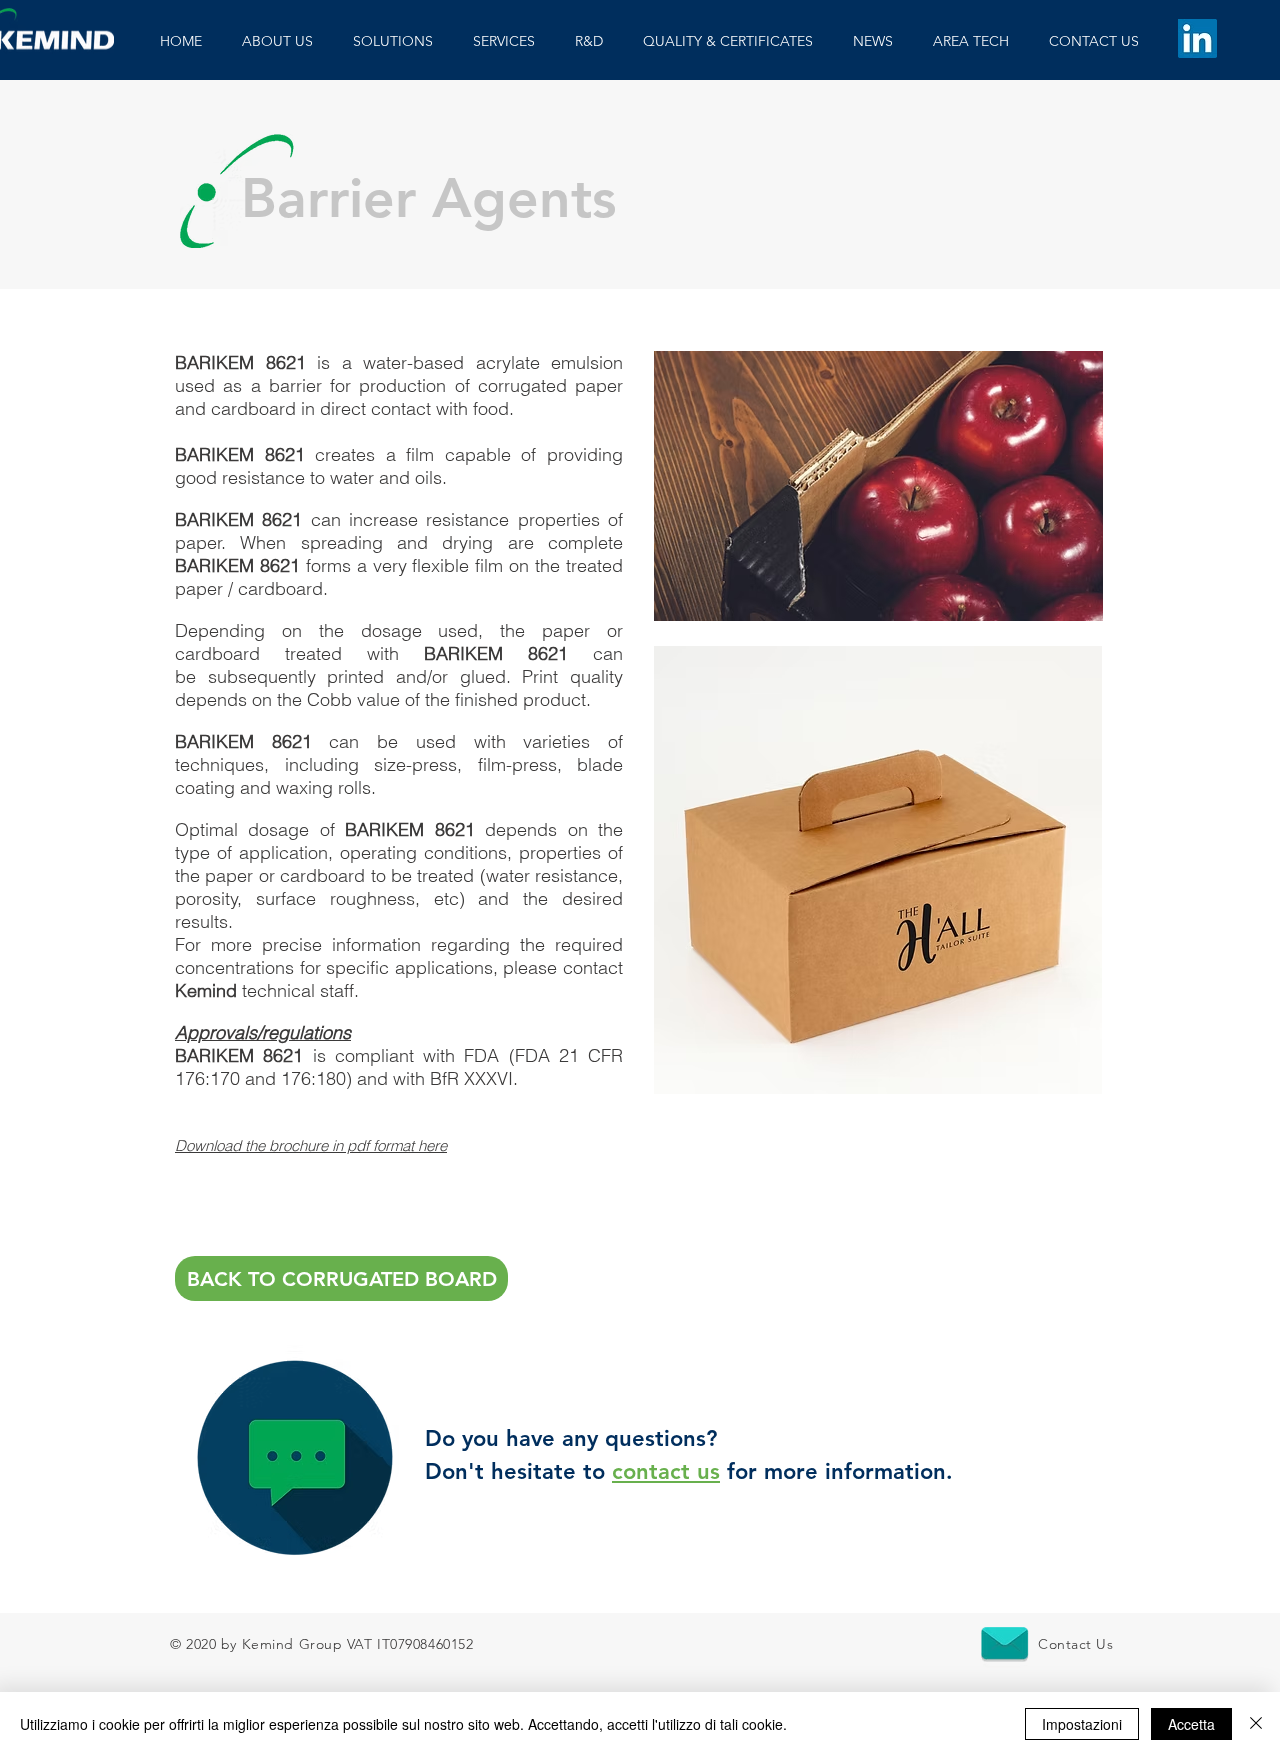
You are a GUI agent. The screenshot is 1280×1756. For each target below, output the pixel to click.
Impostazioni (1082, 1724)
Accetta (1191, 1724)
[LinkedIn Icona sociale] (1197, 38)
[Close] (1256, 1724)
